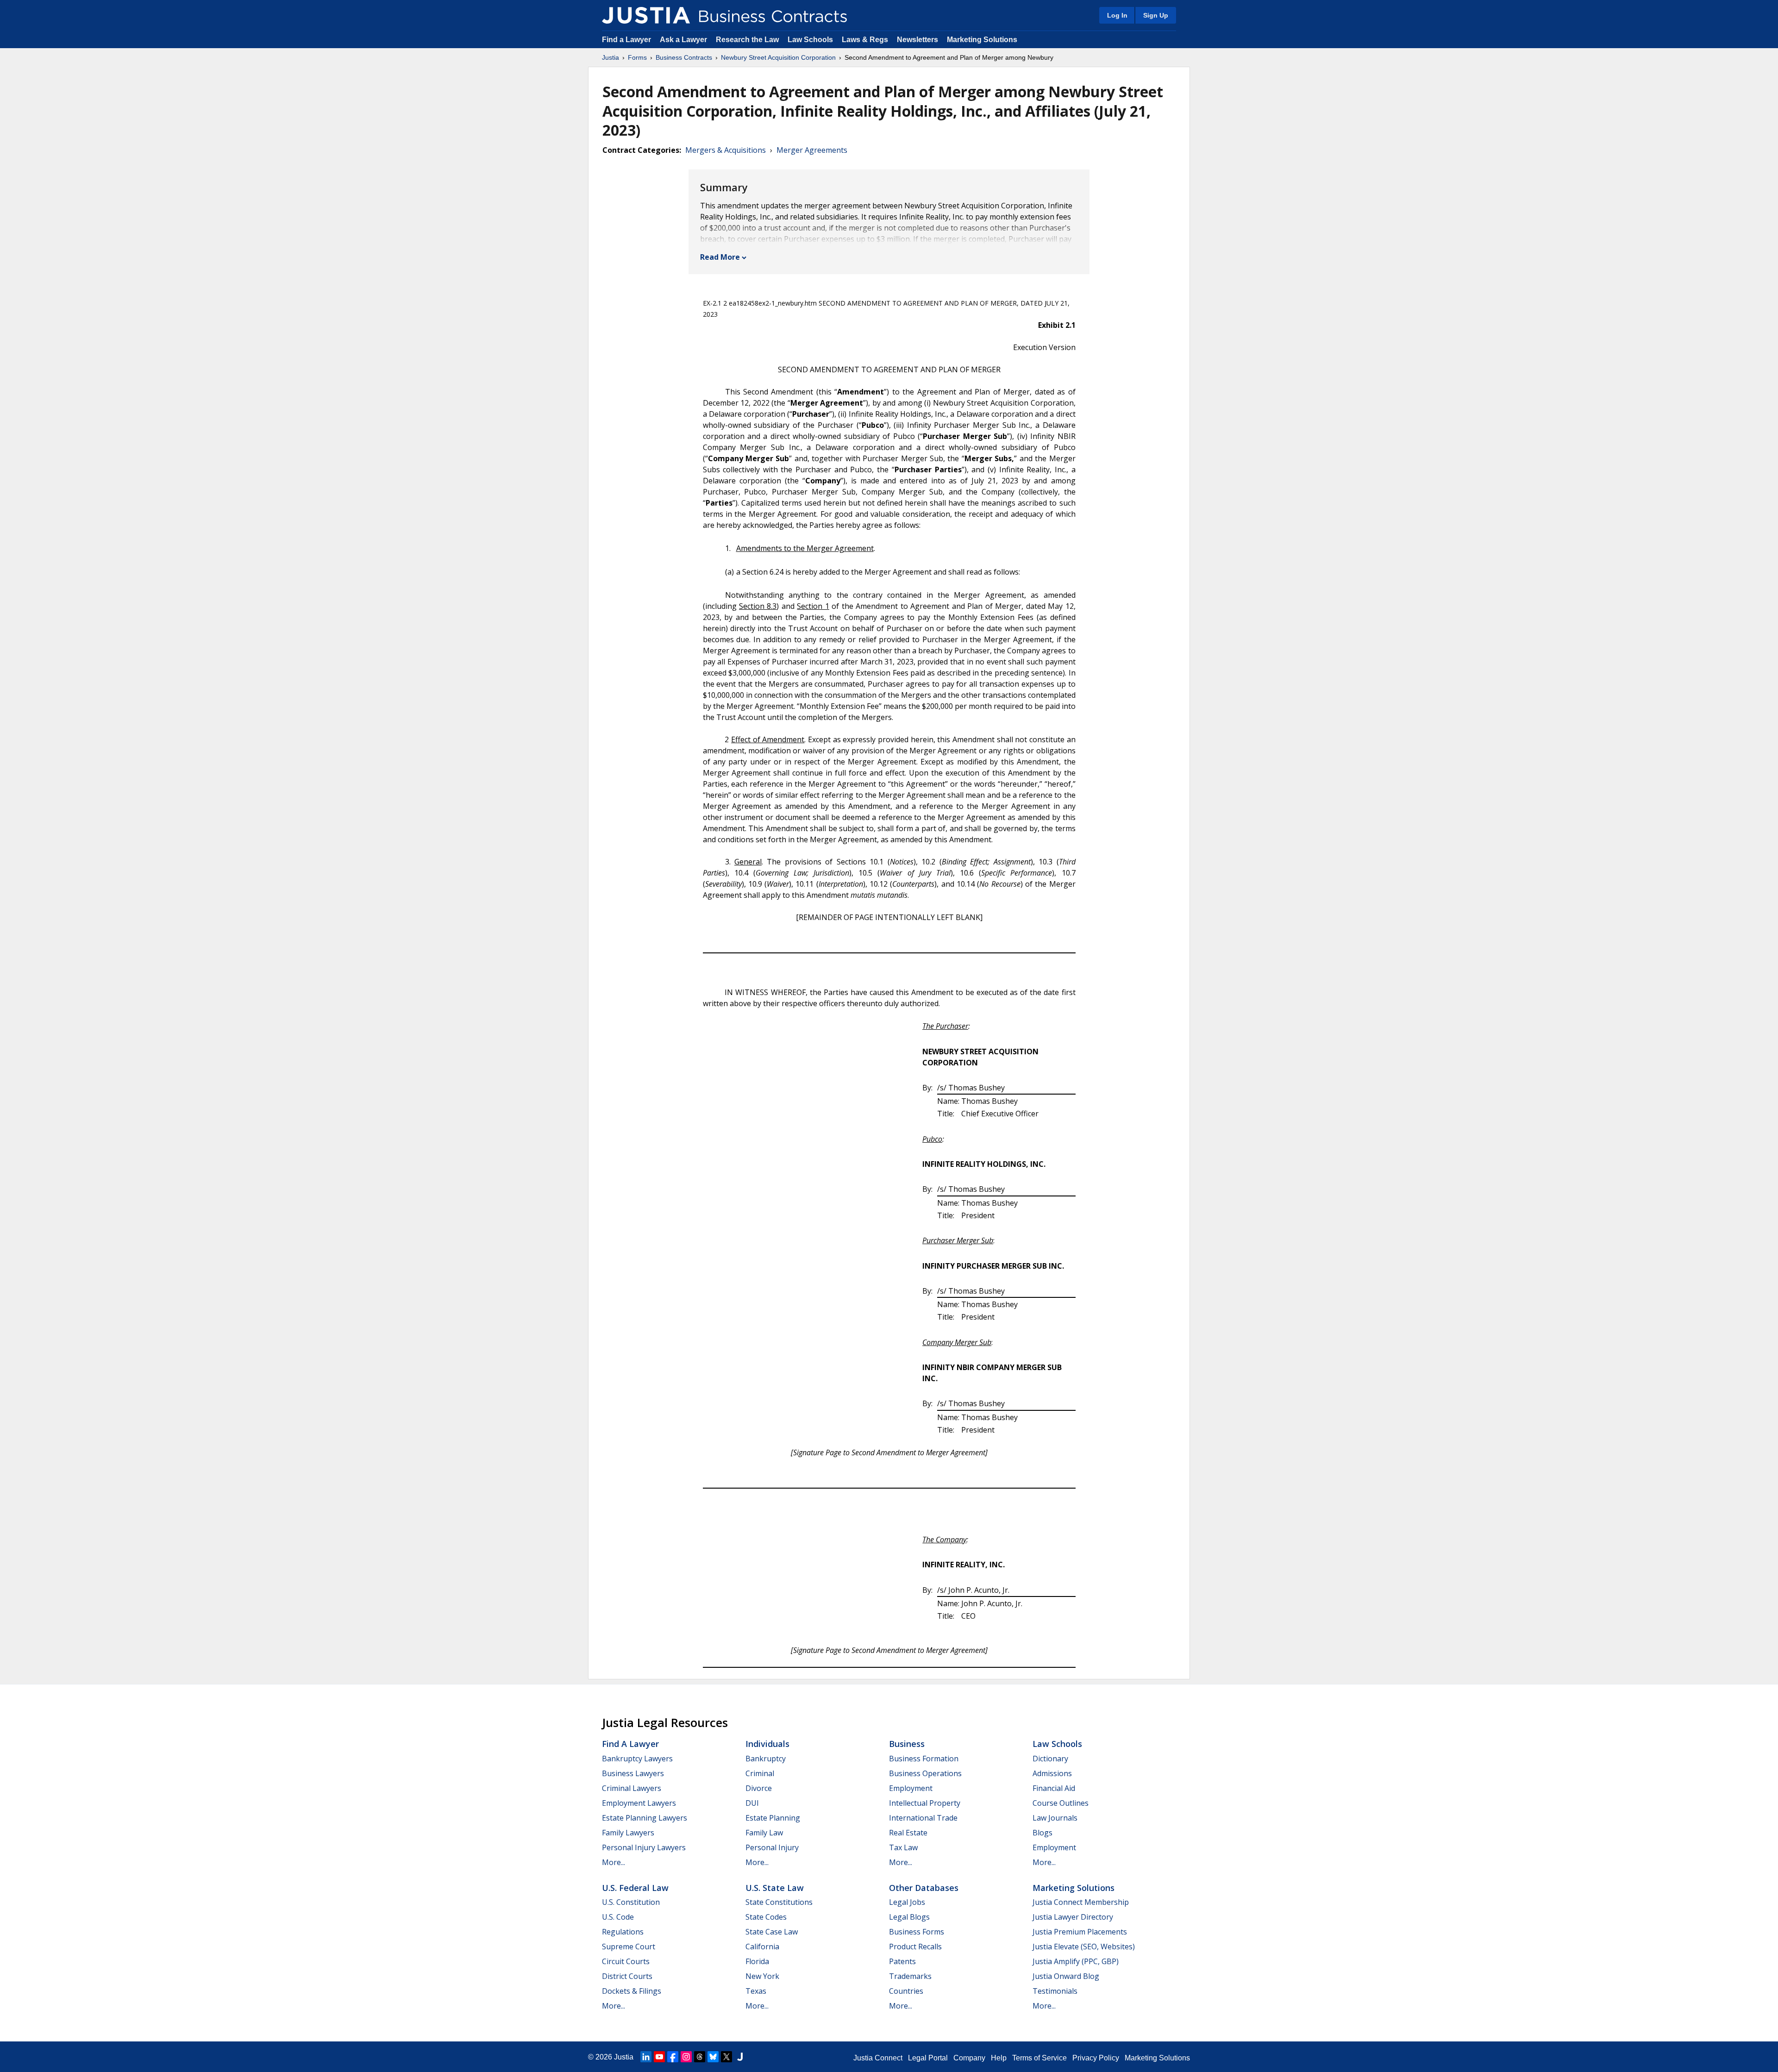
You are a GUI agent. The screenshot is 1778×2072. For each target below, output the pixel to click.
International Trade (923, 1818)
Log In (1117, 15)
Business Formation (924, 1759)
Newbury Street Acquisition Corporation (778, 57)
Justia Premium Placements (1080, 1932)
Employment (911, 1788)
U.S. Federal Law (635, 1888)
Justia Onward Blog (1066, 1976)
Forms (637, 57)
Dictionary (1050, 1759)
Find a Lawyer (626, 40)
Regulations (623, 1932)
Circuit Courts (626, 1961)
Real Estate (908, 1833)
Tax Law (903, 1847)
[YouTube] (659, 2057)
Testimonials (1055, 1991)
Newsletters (917, 40)
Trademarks (910, 1976)
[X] (726, 2057)
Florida (757, 1961)
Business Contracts (684, 57)
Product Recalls (915, 1947)
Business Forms (917, 1932)
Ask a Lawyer (684, 40)
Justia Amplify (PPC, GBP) (1076, 1961)
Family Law (764, 1833)
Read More (720, 257)
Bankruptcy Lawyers (637, 1759)
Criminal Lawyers (632, 1788)
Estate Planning (773, 1818)
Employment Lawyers (639, 1803)
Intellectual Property (925, 1803)
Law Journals (1055, 1818)
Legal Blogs (909, 1917)
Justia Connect (878, 2058)
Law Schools (810, 40)
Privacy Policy (1096, 2058)
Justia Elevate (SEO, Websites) (1084, 1947)
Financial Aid (1054, 1788)
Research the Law (747, 40)
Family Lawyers (628, 1833)
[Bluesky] (713, 2057)
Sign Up (1156, 15)
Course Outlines (1061, 1803)
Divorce (759, 1788)
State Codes (766, 1917)
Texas (756, 1991)
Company (969, 2058)
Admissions (1052, 1773)
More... (614, 1862)
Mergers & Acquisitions (726, 150)
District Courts (627, 1976)
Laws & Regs (865, 40)
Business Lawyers (633, 1773)
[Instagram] (686, 2057)
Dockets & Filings (632, 1991)
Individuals (767, 1744)
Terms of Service (1039, 2058)
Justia (610, 57)
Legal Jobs (907, 1902)
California (762, 1947)
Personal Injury (772, 1847)
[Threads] (700, 2057)
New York (762, 1976)
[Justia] (646, 15)
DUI (752, 1803)
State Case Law (772, 1932)
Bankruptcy (766, 1759)
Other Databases (924, 1888)
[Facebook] (673, 2057)
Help (999, 2058)
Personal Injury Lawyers (644, 1847)
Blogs (1042, 1833)
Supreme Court (629, 1947)
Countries (906, 1991)
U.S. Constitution (631, 1902)
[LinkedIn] (646, 2057)
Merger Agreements (812, 150)
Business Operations (925, 1773)
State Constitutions (779, 1902)
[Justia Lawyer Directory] (740, 2057)
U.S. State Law (775, 1888)
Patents (902, 1961)
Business (907, 1744)
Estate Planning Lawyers (645, 1818)
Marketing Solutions (982, 40)
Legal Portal (928, 2058)
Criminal (760, 1773)
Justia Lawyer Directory (1073, 1917)
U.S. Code (618, 1917)
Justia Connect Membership (1081, 1902)
